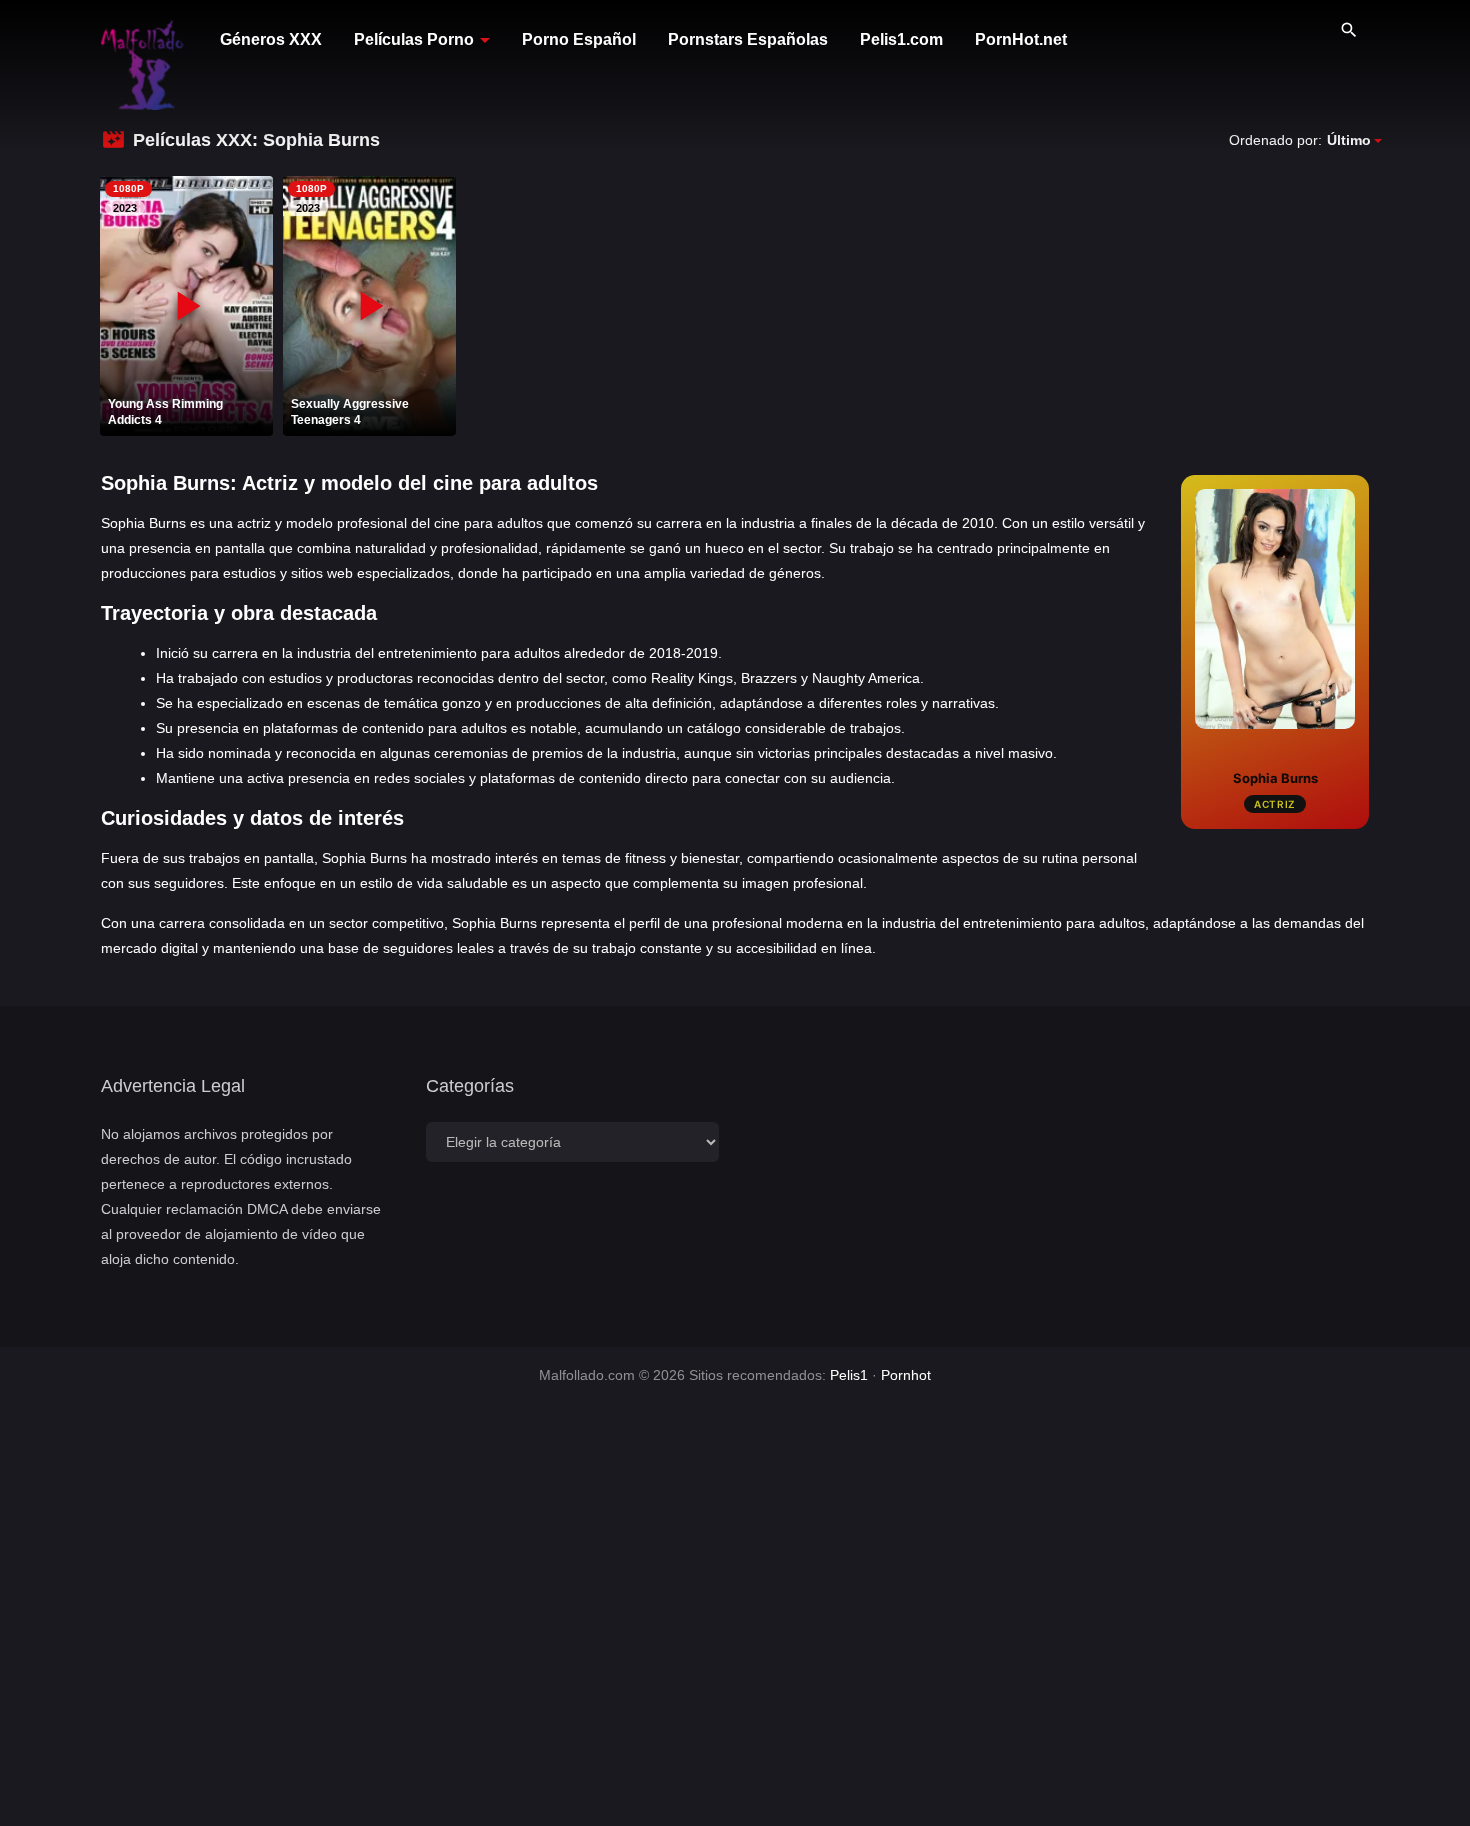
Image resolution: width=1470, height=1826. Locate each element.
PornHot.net (1021, 39)
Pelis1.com (901, 39)
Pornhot (906, 1375)
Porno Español (579, 39)
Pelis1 (849, 1375)
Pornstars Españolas (748, 39)
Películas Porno (414, 39)
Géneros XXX (271, 39)
